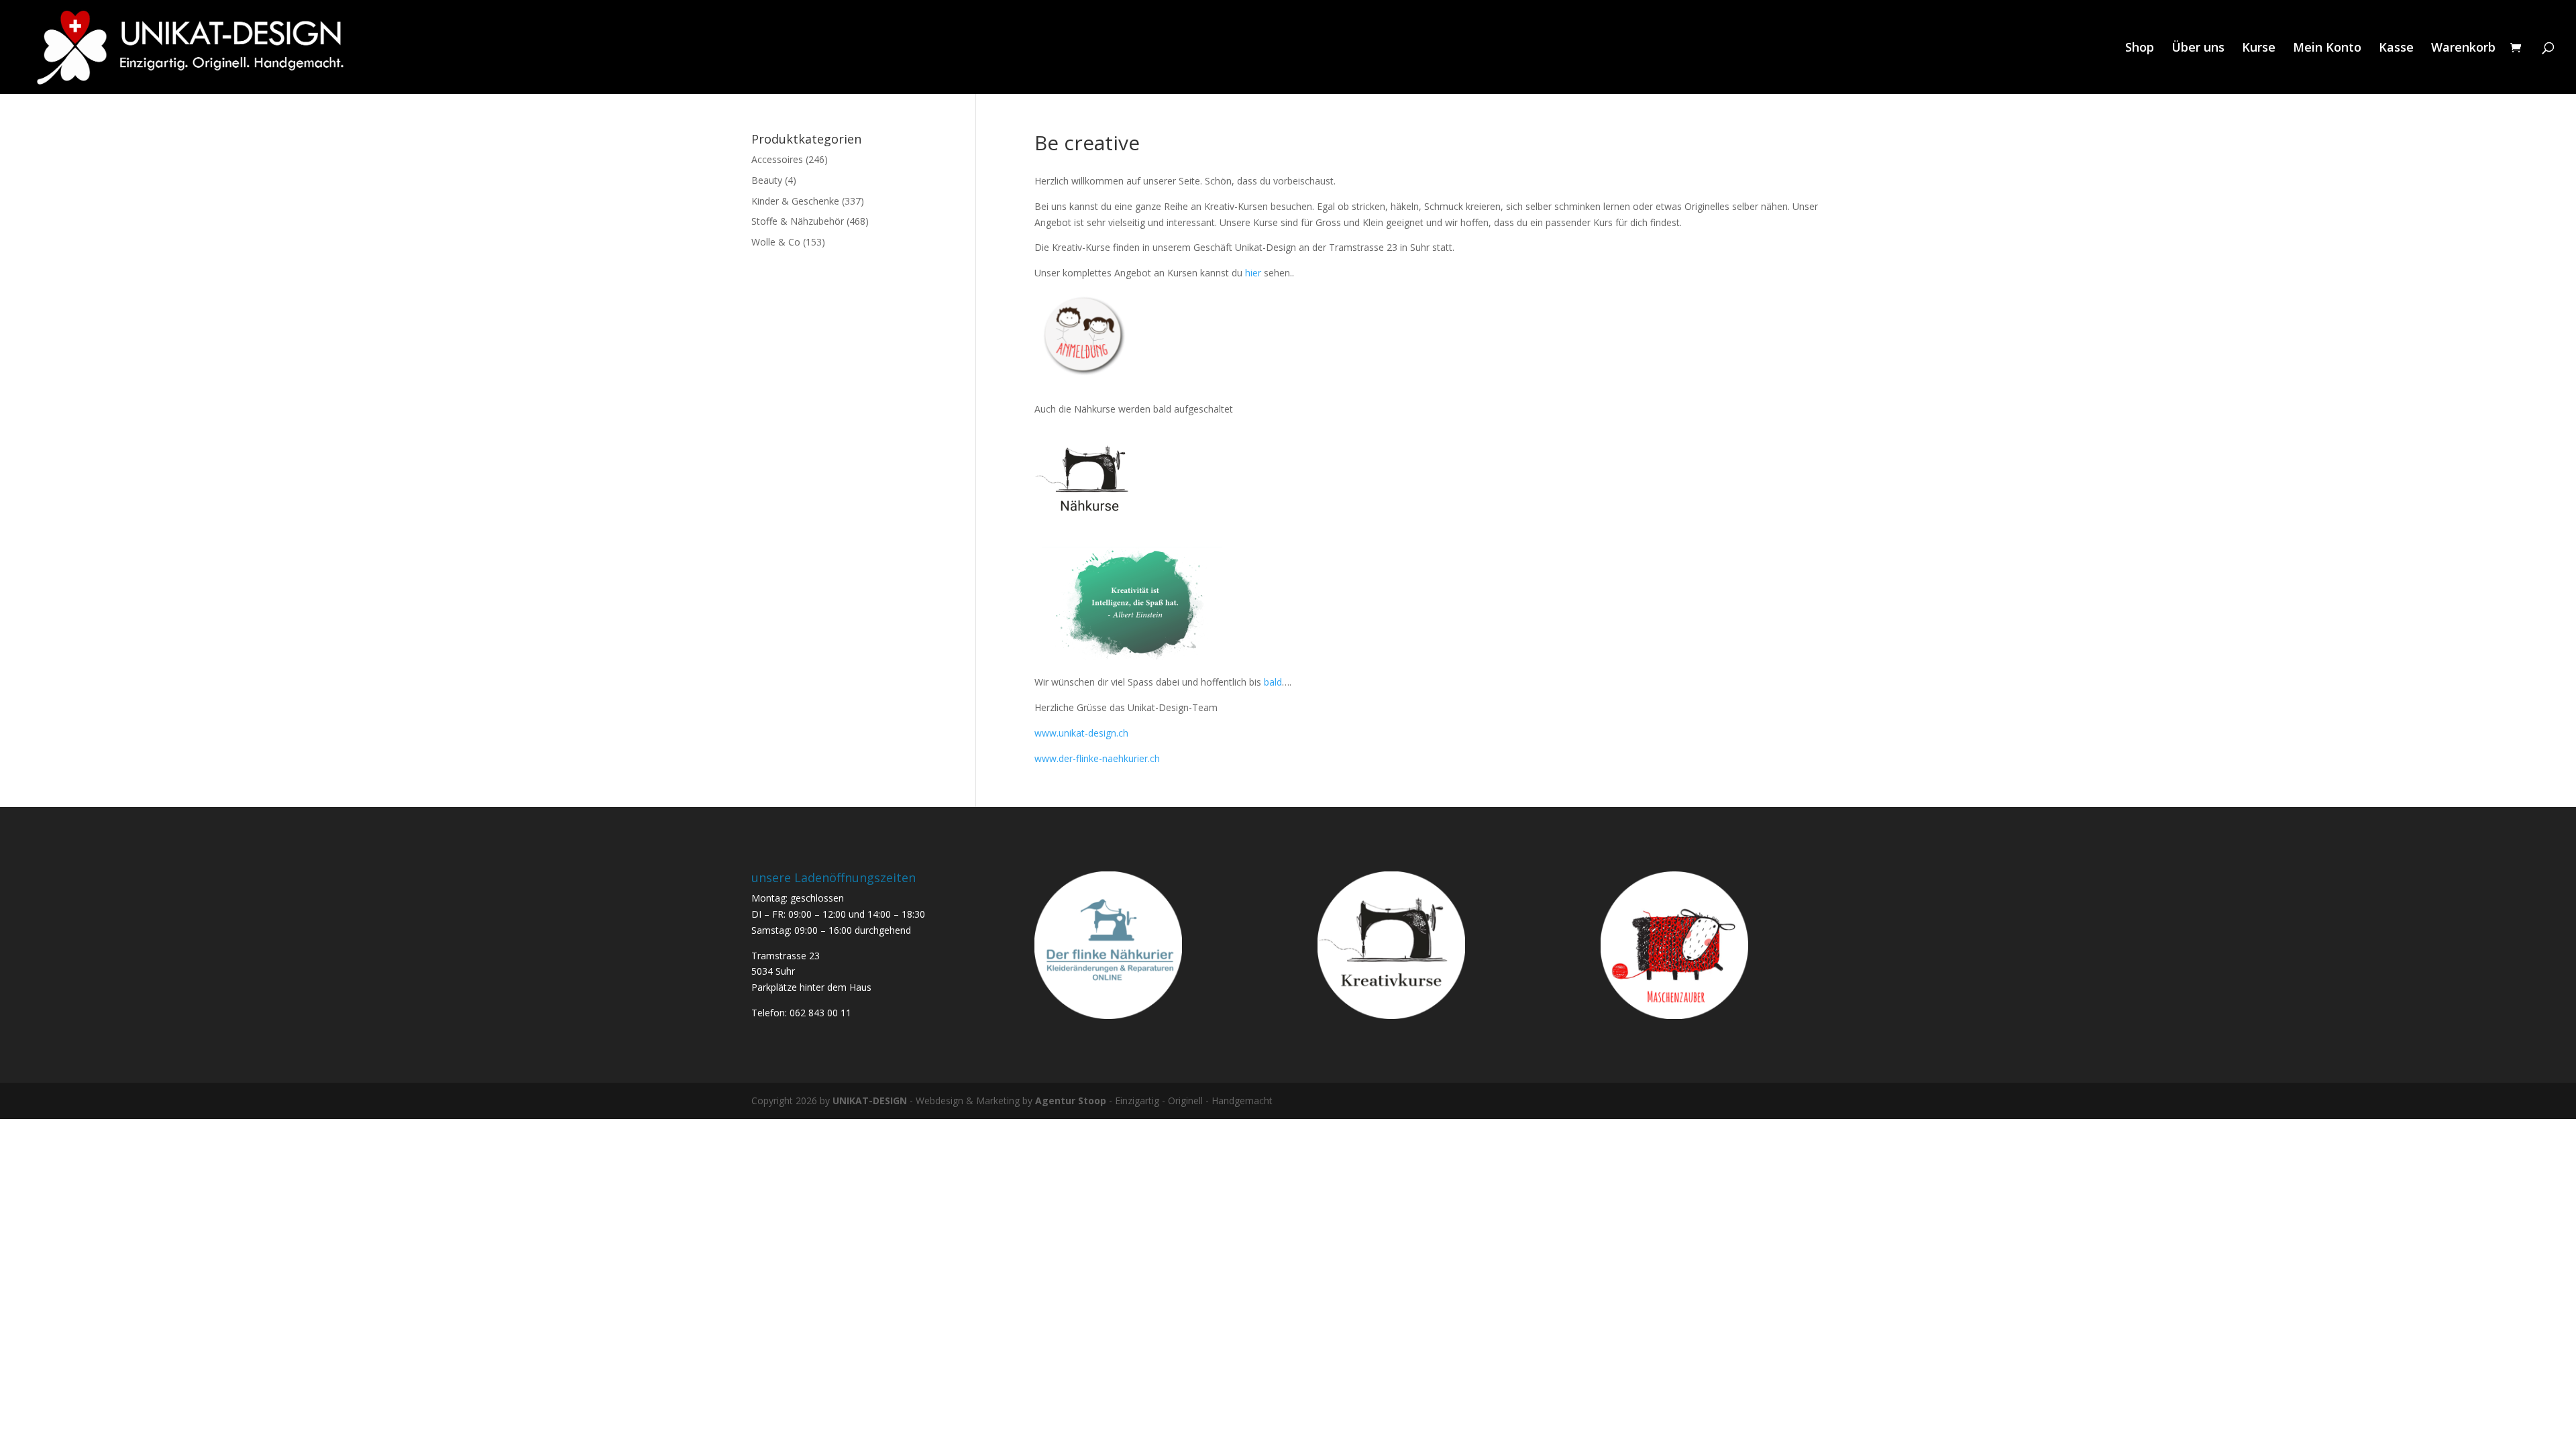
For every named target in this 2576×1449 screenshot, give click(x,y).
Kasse (2396, 49)
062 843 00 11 (820, 1013)
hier (1252, 273)
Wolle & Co (776, 242)
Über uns (2198, 49)
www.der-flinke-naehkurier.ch (1097, 758)
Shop (2140, 49)
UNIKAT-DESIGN (870, 1101)
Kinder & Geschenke (795, 201)
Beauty (767, 180)
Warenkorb (2463, 49)
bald (1273, 682)
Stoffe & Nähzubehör (798, 221)
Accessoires (777, 159)
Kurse (2259, 49)
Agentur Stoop (1071, 1101)
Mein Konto (2327, 49)
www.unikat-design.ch (1081, 733)
